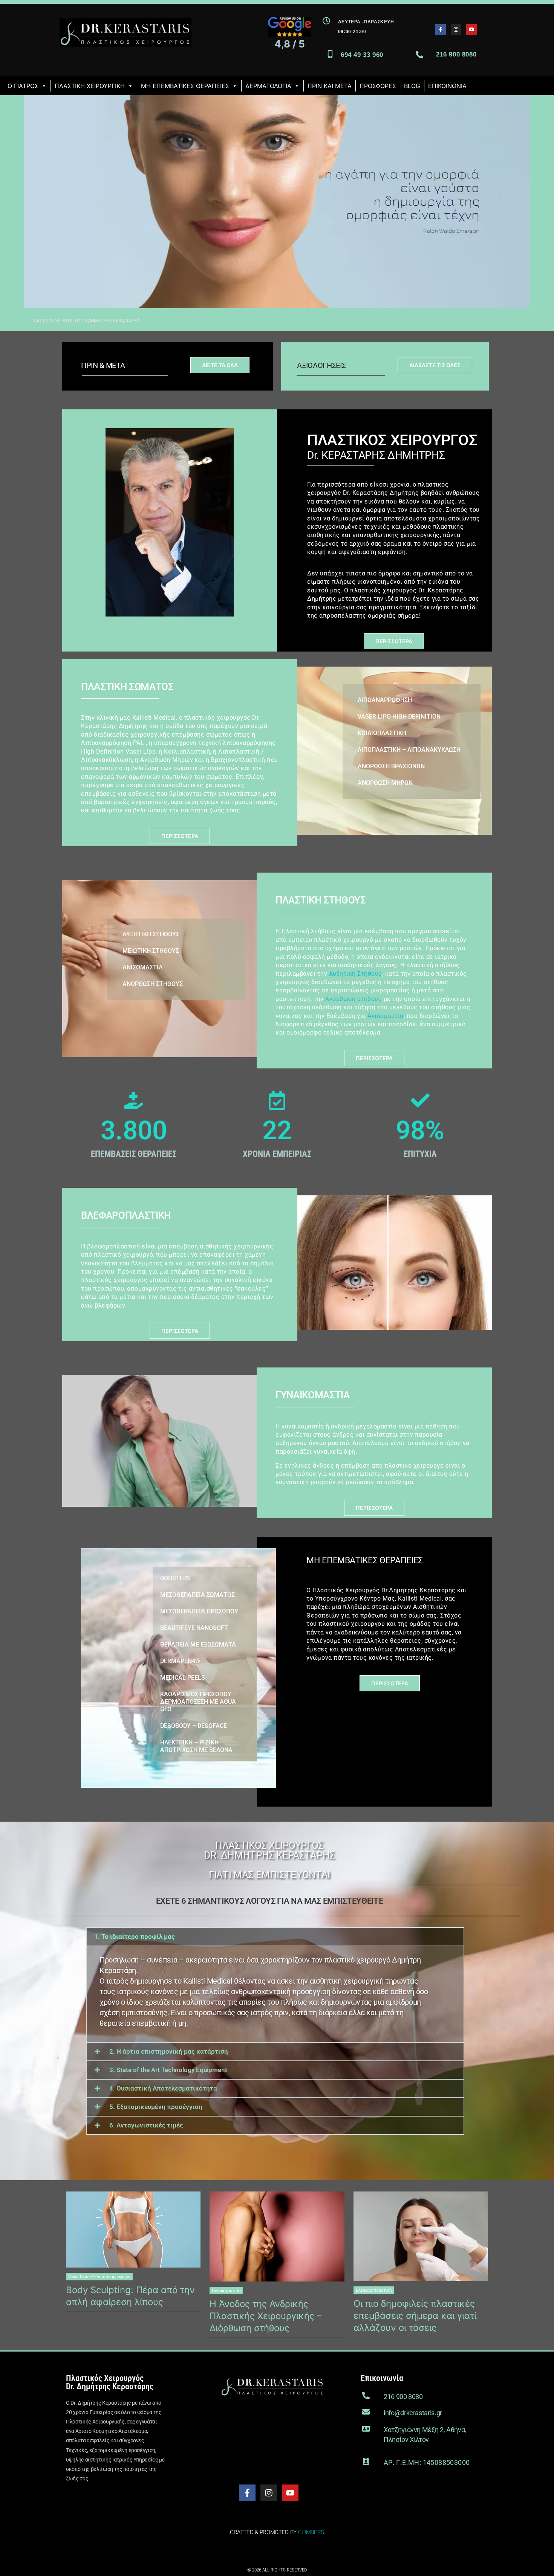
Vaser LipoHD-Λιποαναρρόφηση (99, 2277)
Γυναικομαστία (226, 2291)
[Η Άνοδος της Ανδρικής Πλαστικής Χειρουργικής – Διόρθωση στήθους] (277, 2236)
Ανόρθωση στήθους (354, 999)
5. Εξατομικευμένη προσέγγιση (156, 2107)
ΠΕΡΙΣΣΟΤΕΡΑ (394, 641)
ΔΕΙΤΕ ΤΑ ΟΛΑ (220, 365)
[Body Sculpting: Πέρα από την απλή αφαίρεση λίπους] (133, 2229)
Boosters (175, 1578)
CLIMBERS (311, 2532)
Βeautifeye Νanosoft (194, 1628)
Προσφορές (378, 86)
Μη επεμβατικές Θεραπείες (185, 86)
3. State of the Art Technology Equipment (168, 2070)
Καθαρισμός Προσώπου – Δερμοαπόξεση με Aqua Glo (198, 1702)
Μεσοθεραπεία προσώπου (199, 1611)
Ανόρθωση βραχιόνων (391, 766)
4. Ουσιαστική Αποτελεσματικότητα (163, 2088)
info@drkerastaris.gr (413, 2413)
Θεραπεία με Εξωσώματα (198, 1644)
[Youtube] (471, 29)
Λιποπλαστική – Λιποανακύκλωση (409, 750)
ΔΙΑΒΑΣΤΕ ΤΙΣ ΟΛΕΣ (435, 365)
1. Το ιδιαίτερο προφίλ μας (135, 1937)
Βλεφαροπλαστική (374, 2290)
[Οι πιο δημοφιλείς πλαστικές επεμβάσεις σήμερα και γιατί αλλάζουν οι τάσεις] (421, 2236)
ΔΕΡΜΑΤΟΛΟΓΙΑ (268, 86)
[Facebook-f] (441, 29)
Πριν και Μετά (330, 86)
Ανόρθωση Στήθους (153, 984)
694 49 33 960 (362, 55)
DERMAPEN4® (180, 1661)
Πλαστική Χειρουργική (90, 86)
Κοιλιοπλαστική (382, 733)
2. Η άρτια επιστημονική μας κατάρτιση (169, 2051)
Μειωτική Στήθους (151, 951)
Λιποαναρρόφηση (385, 700)
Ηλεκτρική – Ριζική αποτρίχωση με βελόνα (196, 1746)
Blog (412, 86)
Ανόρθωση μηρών (385, 783)
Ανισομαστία (143, 967)
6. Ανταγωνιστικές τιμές (146, 2125)
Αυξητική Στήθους (151, 934)
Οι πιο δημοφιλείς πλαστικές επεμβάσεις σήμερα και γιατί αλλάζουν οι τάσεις (415, 2316)
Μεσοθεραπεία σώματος (197, 1595)
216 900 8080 (456, 54)
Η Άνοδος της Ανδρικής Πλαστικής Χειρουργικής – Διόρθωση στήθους (266, 2316)
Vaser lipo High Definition (399, 716)
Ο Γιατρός (23, 86)
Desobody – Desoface (194, 1726)
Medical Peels (183, 1678)
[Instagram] (456, 29)
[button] (275, 1937)
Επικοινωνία (447, 86)
